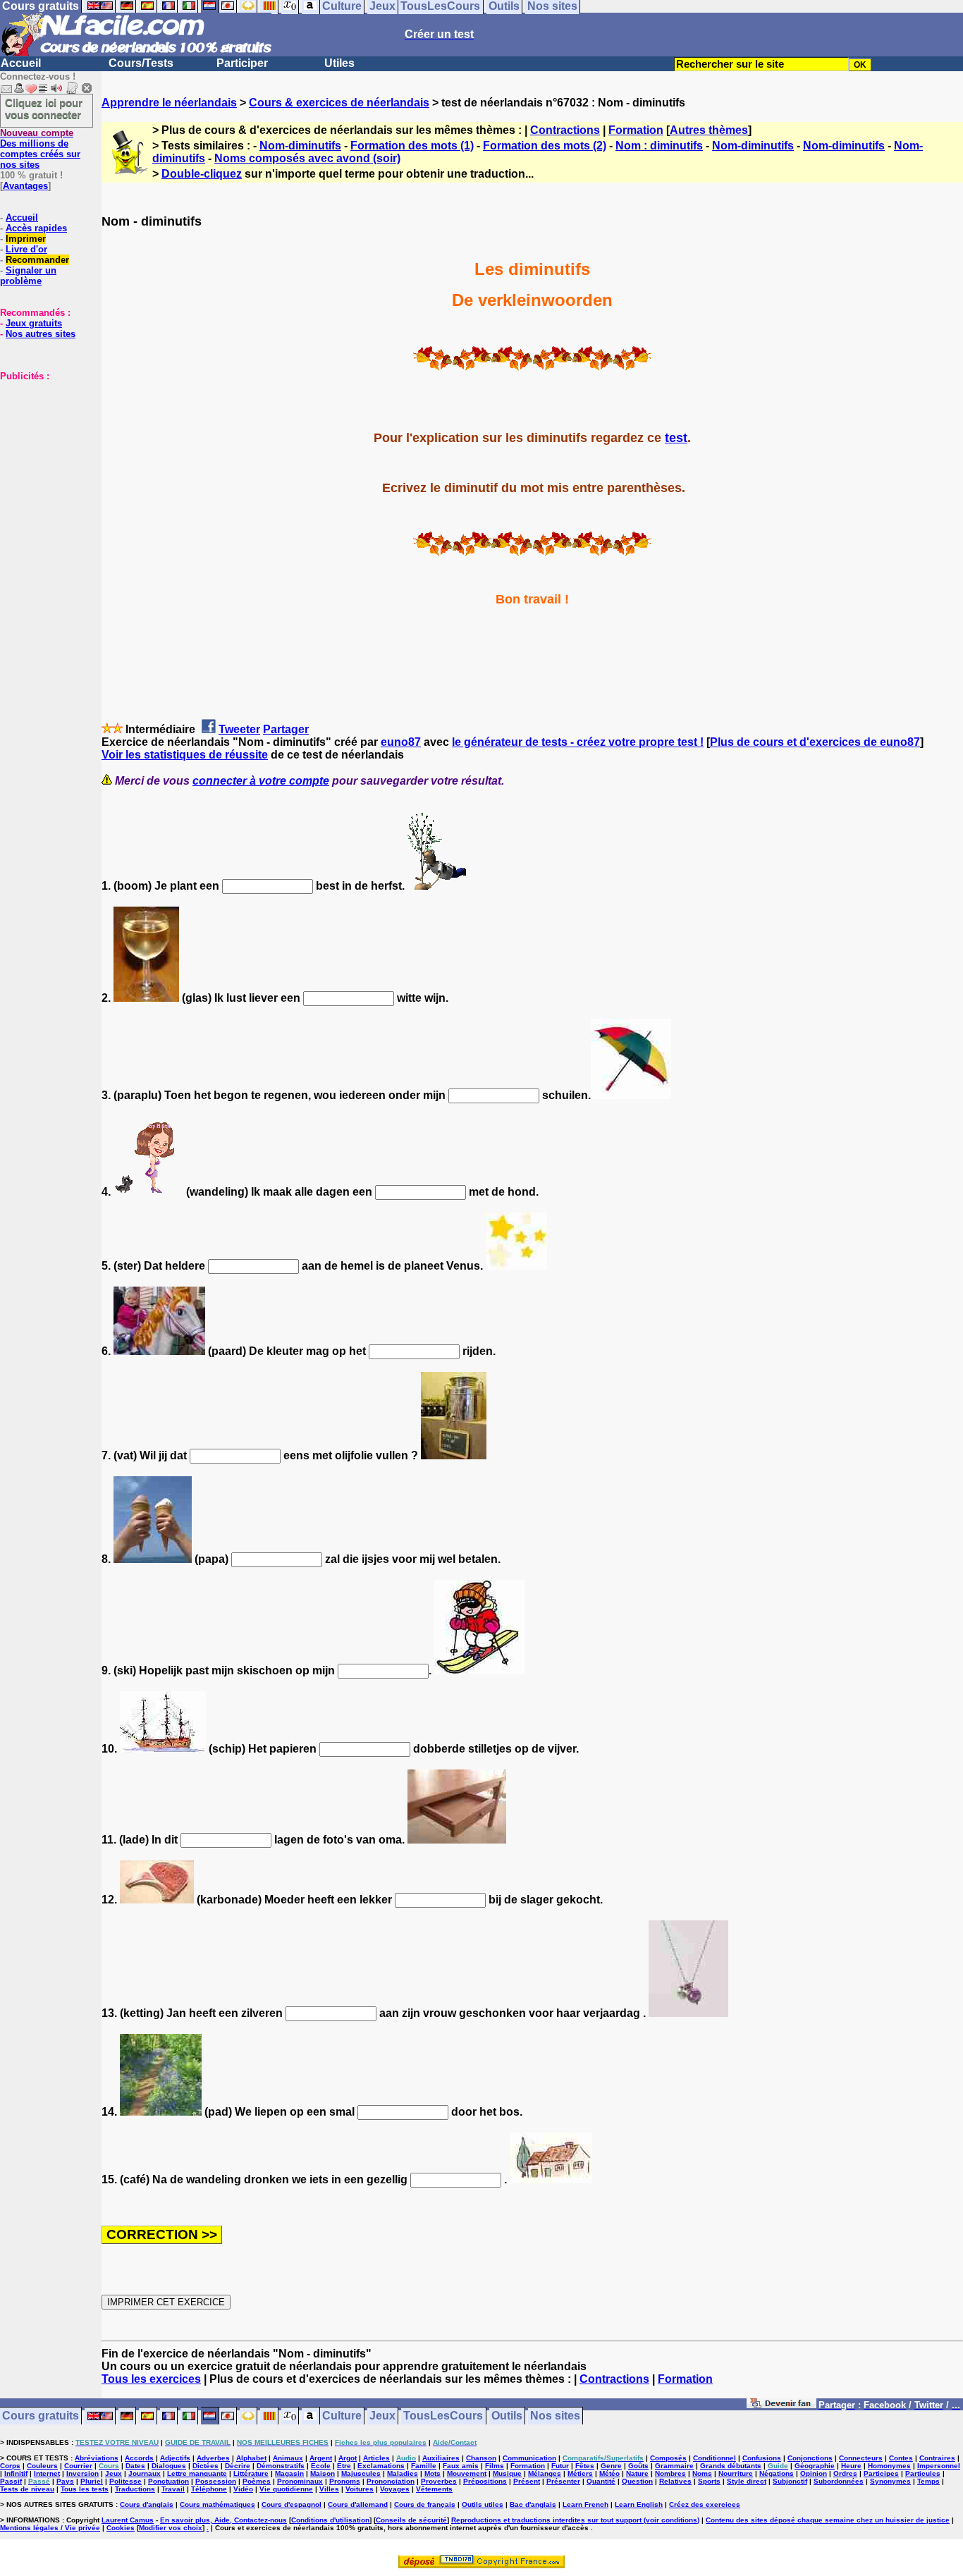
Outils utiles (483, 2504)
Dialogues (169, 2466)
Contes (901, 2458)
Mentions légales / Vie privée (50, 2528)
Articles (376, 2458)
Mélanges (545, 2473)
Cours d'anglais (147, 2504)
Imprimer (26, 239)
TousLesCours (443, 2416)
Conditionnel (714, 2458)
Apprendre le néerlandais (169, 103)
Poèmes (257, 2481)
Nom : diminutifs (659, 146)
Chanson (481, 2458)
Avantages (25, 186)
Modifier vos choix (171, 2528)
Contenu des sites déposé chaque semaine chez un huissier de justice (828, 2520)
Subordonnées (839, 2481)
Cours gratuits (41, 2416)
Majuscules (361, 2473)
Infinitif (16, 2473)
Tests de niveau (27, 2489)
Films (495, 2466)
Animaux (288, 2458)
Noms (702, 2473)
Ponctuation (168, 2481)
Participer (242, 63)
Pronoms (345, 2481)
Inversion (82, 2473)
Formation (636, 130)
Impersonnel (939, 2466)
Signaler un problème (28, 276)
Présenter (563, 2481)
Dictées (206, 2466)
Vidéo (243, 2489)
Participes (881, 2473)
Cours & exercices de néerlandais (339, 103)
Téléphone (209, 2489)
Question (637, 2481)
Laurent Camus (128, 2520)
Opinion (814, 2473)
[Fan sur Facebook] (781, 2406)
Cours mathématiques (217, 2504)
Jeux (382, 2416)
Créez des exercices (705, 2504)
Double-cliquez (202, 174)
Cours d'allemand (358, 2504)
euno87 (401, 742)
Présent (527, 2481)
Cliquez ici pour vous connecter (44, 109)
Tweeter (239, 729)
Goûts (638, 2466)
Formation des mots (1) (412, 146)
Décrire (238, 2466)
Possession (216, 2481)
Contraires (937, 2458)
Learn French (585, 2504)
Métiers (580, 2473)
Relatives (675, 2481)
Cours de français (425, 2504)
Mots (433, 2473)
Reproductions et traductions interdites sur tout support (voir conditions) (575, 2520)
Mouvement (467, 2473)
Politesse (125, 2481)
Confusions (762, 2458)
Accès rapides (36, 228)
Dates (135, 2466)
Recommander (37, 260)
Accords (139, 2458)
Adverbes (213, 2458)
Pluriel (92, 2481)
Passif (11, 2481)
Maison (323, 2473)
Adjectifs (175, 2458)
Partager (286, 729)
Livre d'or (26, 249)
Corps (10, 2466)
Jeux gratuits (34, 323)
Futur (560, 2466)
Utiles (339, 63)
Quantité (601, 2481)
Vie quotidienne (286, 2489)
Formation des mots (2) (545, 146)
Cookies (121, 2528)
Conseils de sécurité (411, 2520)
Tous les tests (85, 2489)
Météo (609, 2473)
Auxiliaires (441, 2458)
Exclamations (381, 2466)
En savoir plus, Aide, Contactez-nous (223, 2520)
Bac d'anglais (533, 2504)
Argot (348, 2458)
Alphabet (251, 2458)
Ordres (845, 2473)
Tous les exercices (151, 2379)
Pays (65, 2481)
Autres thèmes (709, 130)
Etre (344, 2466)
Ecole (321, 2466)
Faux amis (461, 2466)
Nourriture (736, 2473)
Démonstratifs (281, 2466)
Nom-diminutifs (300, 146)
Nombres (670, 2473)
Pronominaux (300, 2481)
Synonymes (890, 2481)
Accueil (21, 63)
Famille (424, 2466)
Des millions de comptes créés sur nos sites (40, 149)
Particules (923, 2473)
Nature (637, 2473)
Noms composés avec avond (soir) (307, 158)
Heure (851, 2466)
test (676, 438)
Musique (507, 2473)
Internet (47, 2473)
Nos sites (555, 2416)
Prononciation (391, 2481)
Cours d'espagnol (292, 2504)
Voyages (395, 2489)
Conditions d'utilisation (330, 2520)
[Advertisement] (42, 452)
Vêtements (434, 2489)
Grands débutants (731, 2466)
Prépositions (485, 2481)
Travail (173, 2489)
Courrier (78, 2466)
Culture (342, 2416)
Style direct (747, 2481)
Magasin (289, 2473)
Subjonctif (790, 2481)
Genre (611, 2466)
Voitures (360, 2489)
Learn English (639, 2504)
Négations (777, 2473)
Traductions (135, 2489)
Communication (529, 2458)
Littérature (251, 2473)
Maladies (403, 2473)
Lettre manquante (197, 2473)
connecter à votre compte (261, 781)
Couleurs (42, 2466)
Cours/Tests (141, 63)
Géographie (815, 2466)
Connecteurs (861, 2458)
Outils (507, 2416)
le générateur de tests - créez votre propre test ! (578, 742)
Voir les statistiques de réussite (185, 755)
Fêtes (585, 2466)
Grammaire (674, 2466)
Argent (321, 2458)
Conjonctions (810, 2458)
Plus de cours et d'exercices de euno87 (815, 742)
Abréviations (97, 2458)
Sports (709, 2481)
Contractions (565, 130)
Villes (329, 2489)
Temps (928, 2481)
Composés (668, 2458)
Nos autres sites (41, 334)
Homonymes (889, 2466)
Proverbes (439, 2481)
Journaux (145, 2473)
